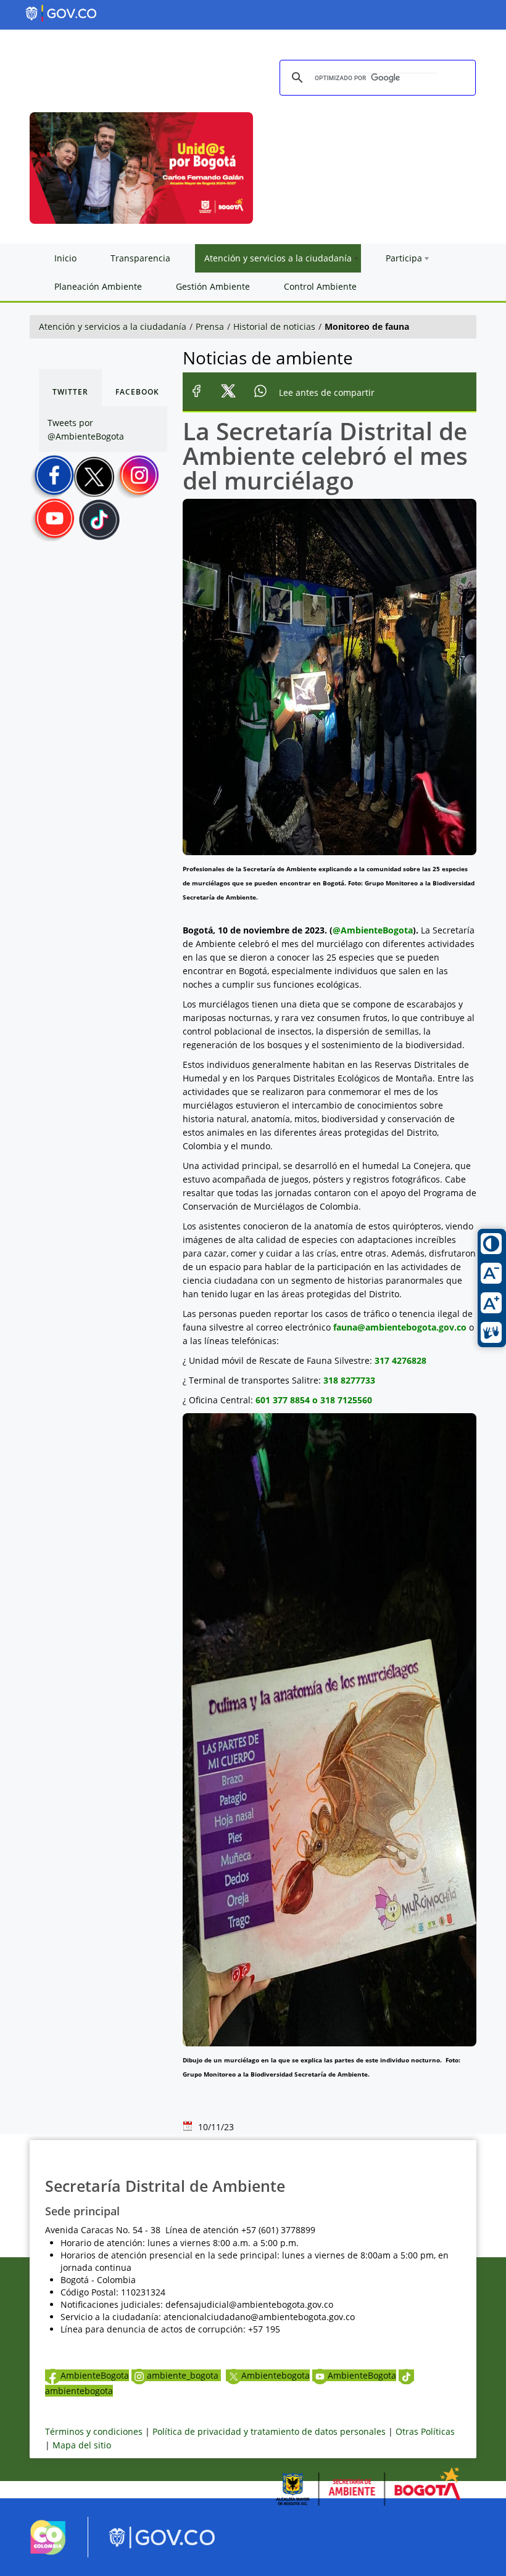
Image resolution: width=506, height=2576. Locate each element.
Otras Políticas (425, 2431)
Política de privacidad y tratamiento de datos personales (269, 2431)
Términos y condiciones (94, 2431)
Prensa (210, 326)
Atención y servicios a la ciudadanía (113, 326)
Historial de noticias (274, 326)
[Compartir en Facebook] (197, 392)
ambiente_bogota (184, 2375)
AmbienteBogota (95, 2375)
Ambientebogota (276, 2375)
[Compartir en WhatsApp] (261, 392)
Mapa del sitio (82, 2445)
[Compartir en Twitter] (229, 392)
